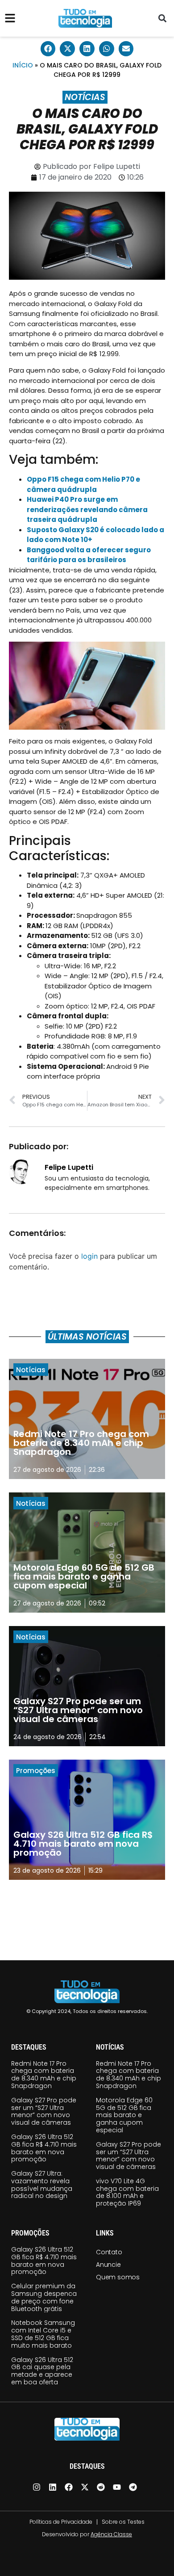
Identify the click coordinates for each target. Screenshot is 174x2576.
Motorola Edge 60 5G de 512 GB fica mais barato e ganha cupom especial (124, 2115)
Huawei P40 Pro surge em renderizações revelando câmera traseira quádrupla (87, 509)
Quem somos (118, 2277)
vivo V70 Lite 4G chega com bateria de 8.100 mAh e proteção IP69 (127, 2192)
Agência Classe (111, 2534)
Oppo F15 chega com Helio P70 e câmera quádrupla (83, 484)
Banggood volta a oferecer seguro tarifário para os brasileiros (89, 555)
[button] (162, 19)
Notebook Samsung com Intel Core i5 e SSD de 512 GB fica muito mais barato (43, 2334)
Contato (109, 2252)
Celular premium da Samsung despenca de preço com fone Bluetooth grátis (44, 2297)
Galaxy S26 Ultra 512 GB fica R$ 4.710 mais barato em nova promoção (44, 2148)
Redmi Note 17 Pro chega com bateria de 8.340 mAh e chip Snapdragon (44, 2075)
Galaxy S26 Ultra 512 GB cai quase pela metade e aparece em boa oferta (42, 2371)
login (89, 1256)
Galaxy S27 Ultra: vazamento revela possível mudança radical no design (42, 2185)
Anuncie (108, 2265)
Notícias (85, 97)
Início (23, 65)
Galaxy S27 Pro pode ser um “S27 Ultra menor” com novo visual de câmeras (44, 2111)
